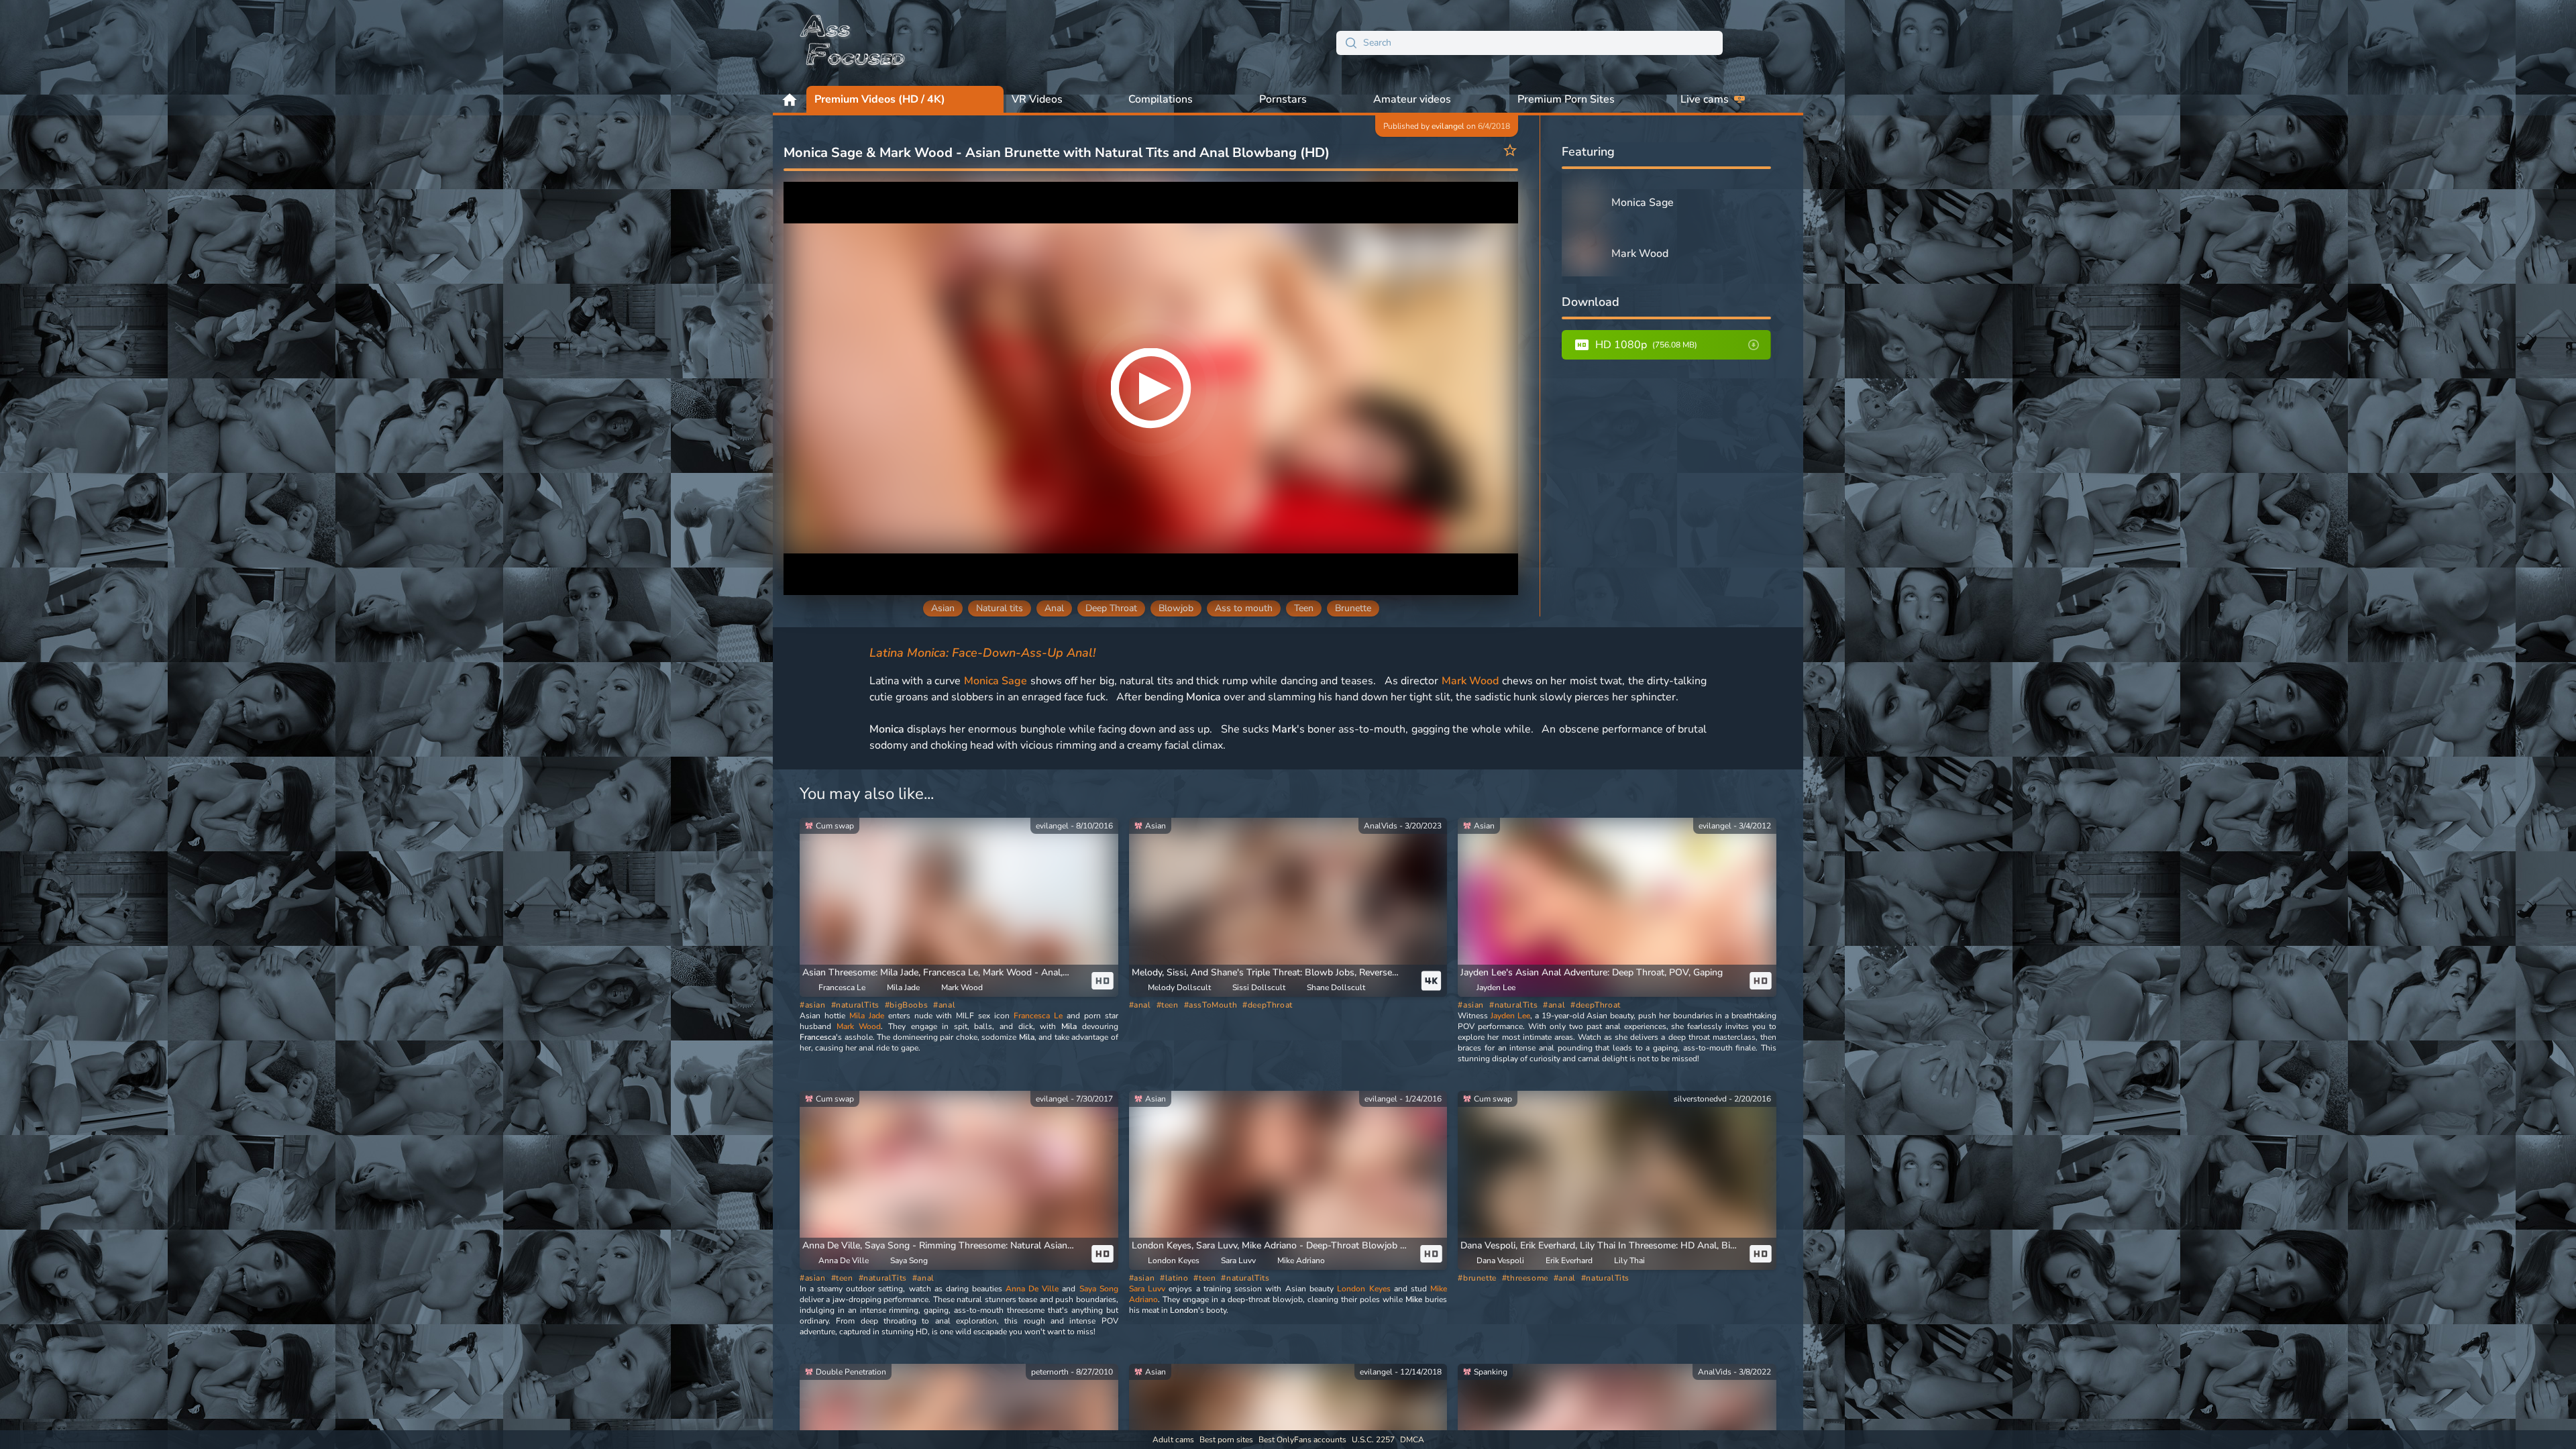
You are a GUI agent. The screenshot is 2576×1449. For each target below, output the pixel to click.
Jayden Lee (1510, 1016)
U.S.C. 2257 (1373, 1440)
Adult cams (1173, 1440)
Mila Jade (867, 1016)
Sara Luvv (1147, 1289)
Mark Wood (1470, 681)
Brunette (1353, 608)
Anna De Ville (1032, 1289)
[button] (1273, 973)
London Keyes (1363, 1289)
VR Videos (1037, 99)
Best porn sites (1226, 1440)
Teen (1304, 608)
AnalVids (1381, 826)
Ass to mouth (1244, 608)
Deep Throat (1111, 608)
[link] (959, 907)
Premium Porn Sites (1566, 99)
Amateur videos (1412, 99)
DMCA (1412, 1440)
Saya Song (1099, 1289)
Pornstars (1283, 99)
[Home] (853, 43)
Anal (1054, 608)
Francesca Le (1038, 1016)
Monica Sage (996, 681)
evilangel (1448, 126)
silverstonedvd (1700, 1099)
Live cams (1705, 99)
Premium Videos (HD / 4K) (880, 99)
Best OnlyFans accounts (1302, 1440)
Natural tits (1000, 608)
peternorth (1050, 1372)
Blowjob (1176, 608)
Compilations (1161, 99)
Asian (943, 608)
